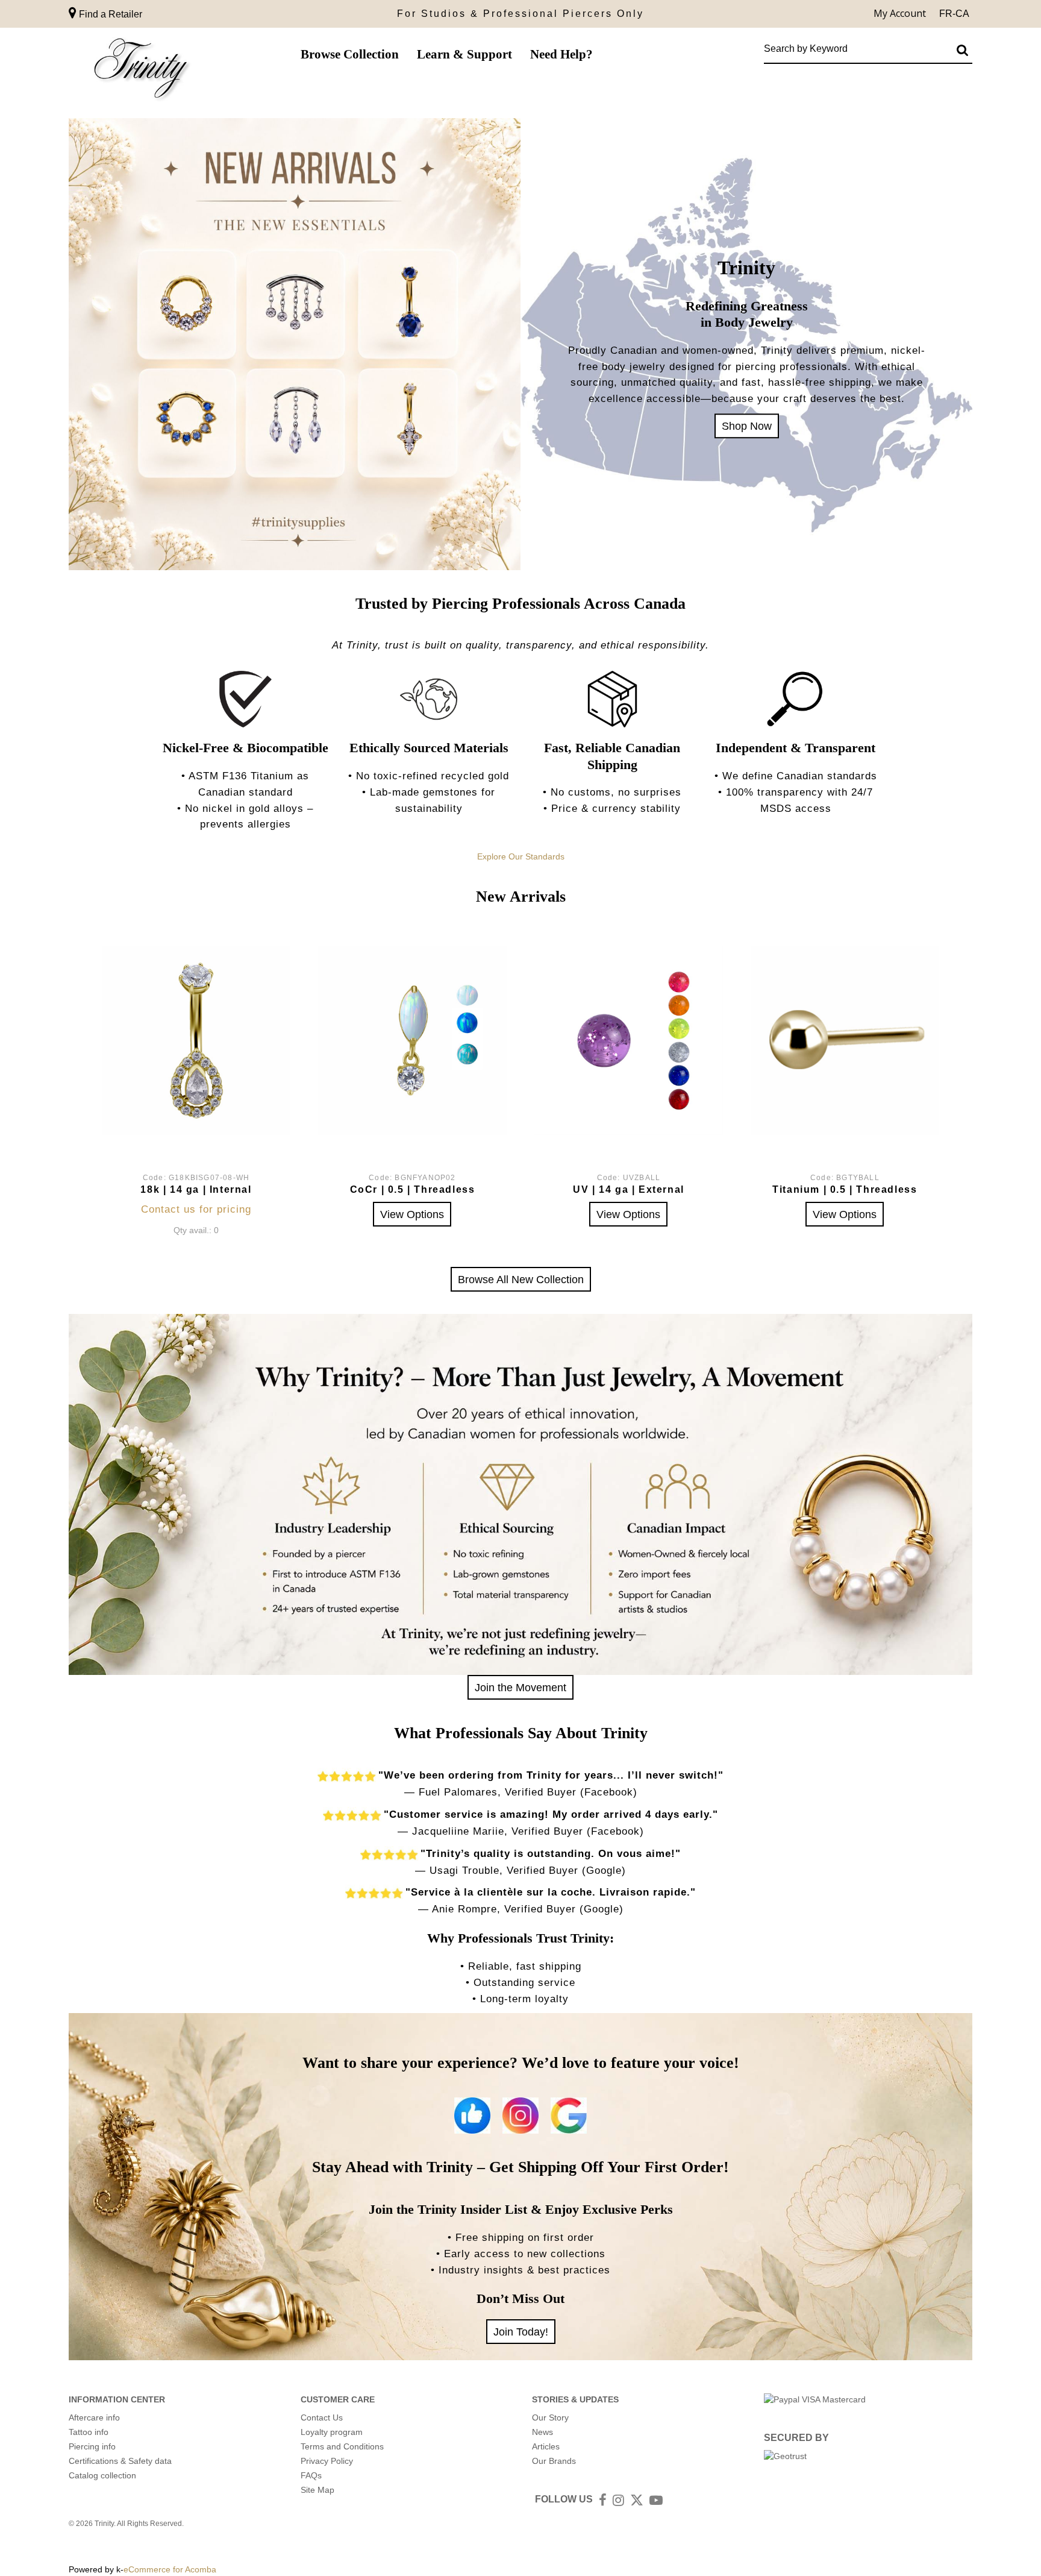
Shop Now (747, 426)
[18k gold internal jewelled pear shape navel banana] (196, 1041)
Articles (546, 2446)
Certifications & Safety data (120, 2461)
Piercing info (92, 2446)
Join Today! (521, 2332)
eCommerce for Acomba (170, 2569)
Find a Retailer (109, 14)
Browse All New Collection (521, 1279)
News (542, 2432)
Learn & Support (464, 54)
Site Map (317, 2490)
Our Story (550, 2417)
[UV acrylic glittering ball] (629, 1041)
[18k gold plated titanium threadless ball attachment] (845, 1041)
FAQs (311, 2475)
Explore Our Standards (521, 856)
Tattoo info (89, 2432)
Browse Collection (350, 54)
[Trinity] (141, 71)
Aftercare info (94, 2417)
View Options (412, 1214)
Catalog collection (102, 2475)
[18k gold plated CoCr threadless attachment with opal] (412, 1041)
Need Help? (561, 54)
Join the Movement (520, 1687)
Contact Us (322, 2417)
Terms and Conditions (342, 2446)
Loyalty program (332, 2432)
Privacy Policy (327, 2461)
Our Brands (554, 2461)
